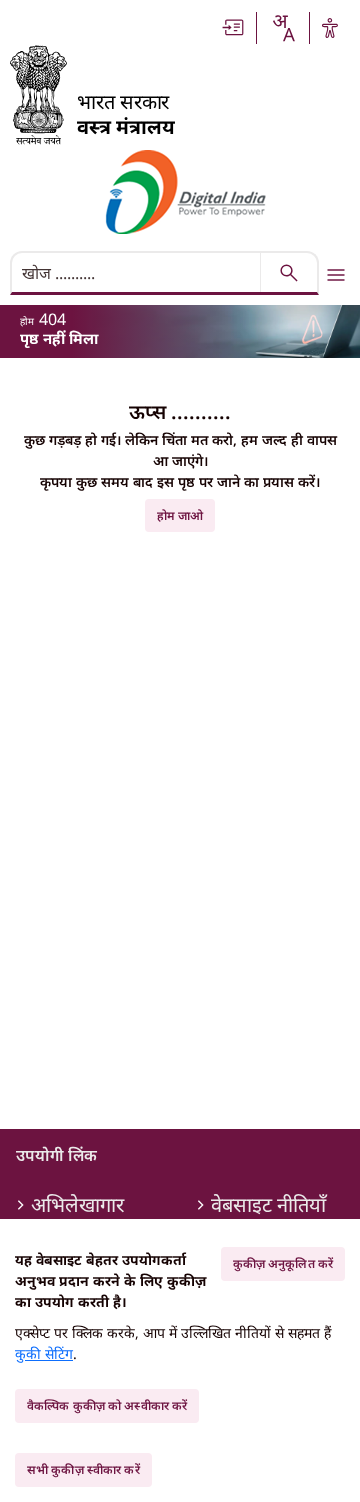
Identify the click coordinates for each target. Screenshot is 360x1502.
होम (27, 321)
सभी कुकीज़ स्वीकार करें (83, 1469)
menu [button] (336, 275)
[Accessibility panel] (330, 28)
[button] (234, 27)
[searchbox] (137, 273)
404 (52, 319)
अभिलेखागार (77, 1205)
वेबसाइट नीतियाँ (268, 1205)
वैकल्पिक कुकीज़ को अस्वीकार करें (107, 1405)
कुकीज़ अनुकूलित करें (283, 1263)
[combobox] (283, 28)
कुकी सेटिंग (44, 1353)
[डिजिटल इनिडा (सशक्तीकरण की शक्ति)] (186, 192)
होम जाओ (180, 515)
